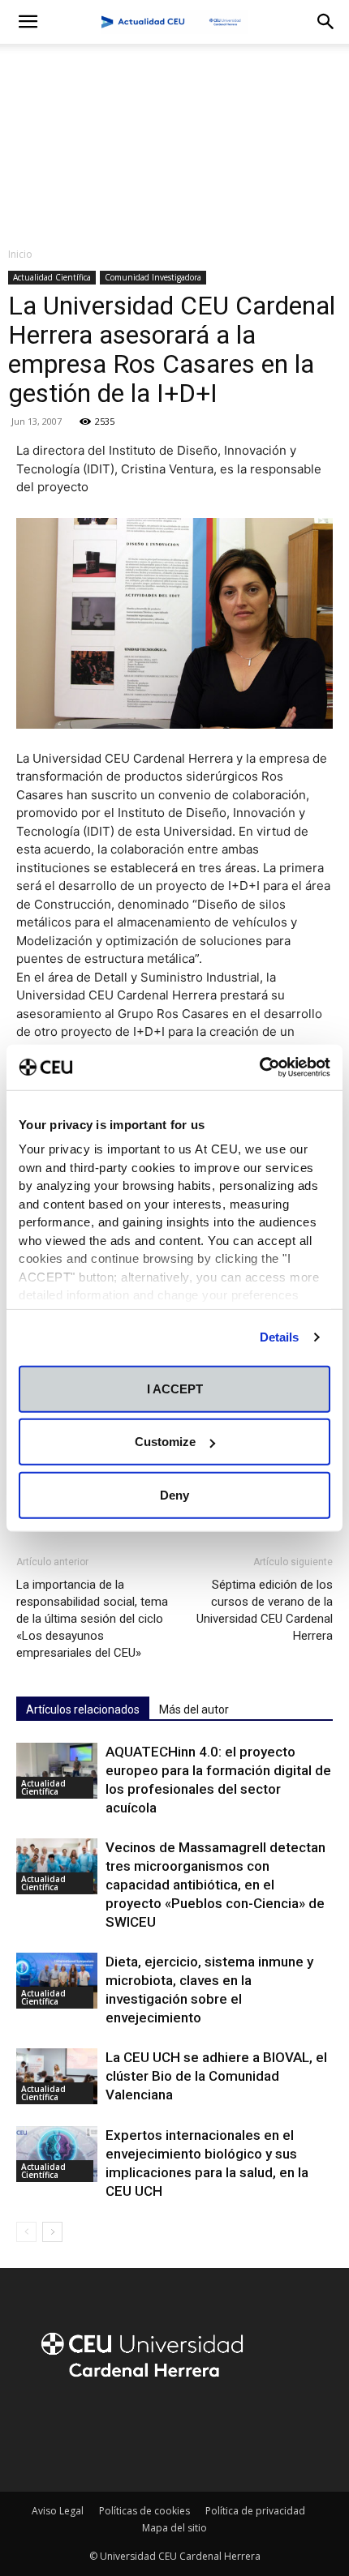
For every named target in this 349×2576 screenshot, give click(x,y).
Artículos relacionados (83, 1709)
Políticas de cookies (144, 2511)
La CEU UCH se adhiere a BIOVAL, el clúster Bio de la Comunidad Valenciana (216, 2076)
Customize (165, 1442)
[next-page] (52, 2232)
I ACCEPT (175, 1388)
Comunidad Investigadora (153, 277)
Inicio (20, 254)
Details (280, 1337)
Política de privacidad (255, 2511)
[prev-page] (26, 2232)
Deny (174, 1494)
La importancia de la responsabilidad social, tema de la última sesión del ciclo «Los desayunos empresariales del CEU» (92, 1619)
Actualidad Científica (52, 277)
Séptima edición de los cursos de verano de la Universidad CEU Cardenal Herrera (265, 1610)
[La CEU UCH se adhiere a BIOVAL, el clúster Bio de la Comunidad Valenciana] (57, 2076)
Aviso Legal (58, 2511)
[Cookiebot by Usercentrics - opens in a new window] (259, 1068)
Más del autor (194, 1709)
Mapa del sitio (174, 2528)
